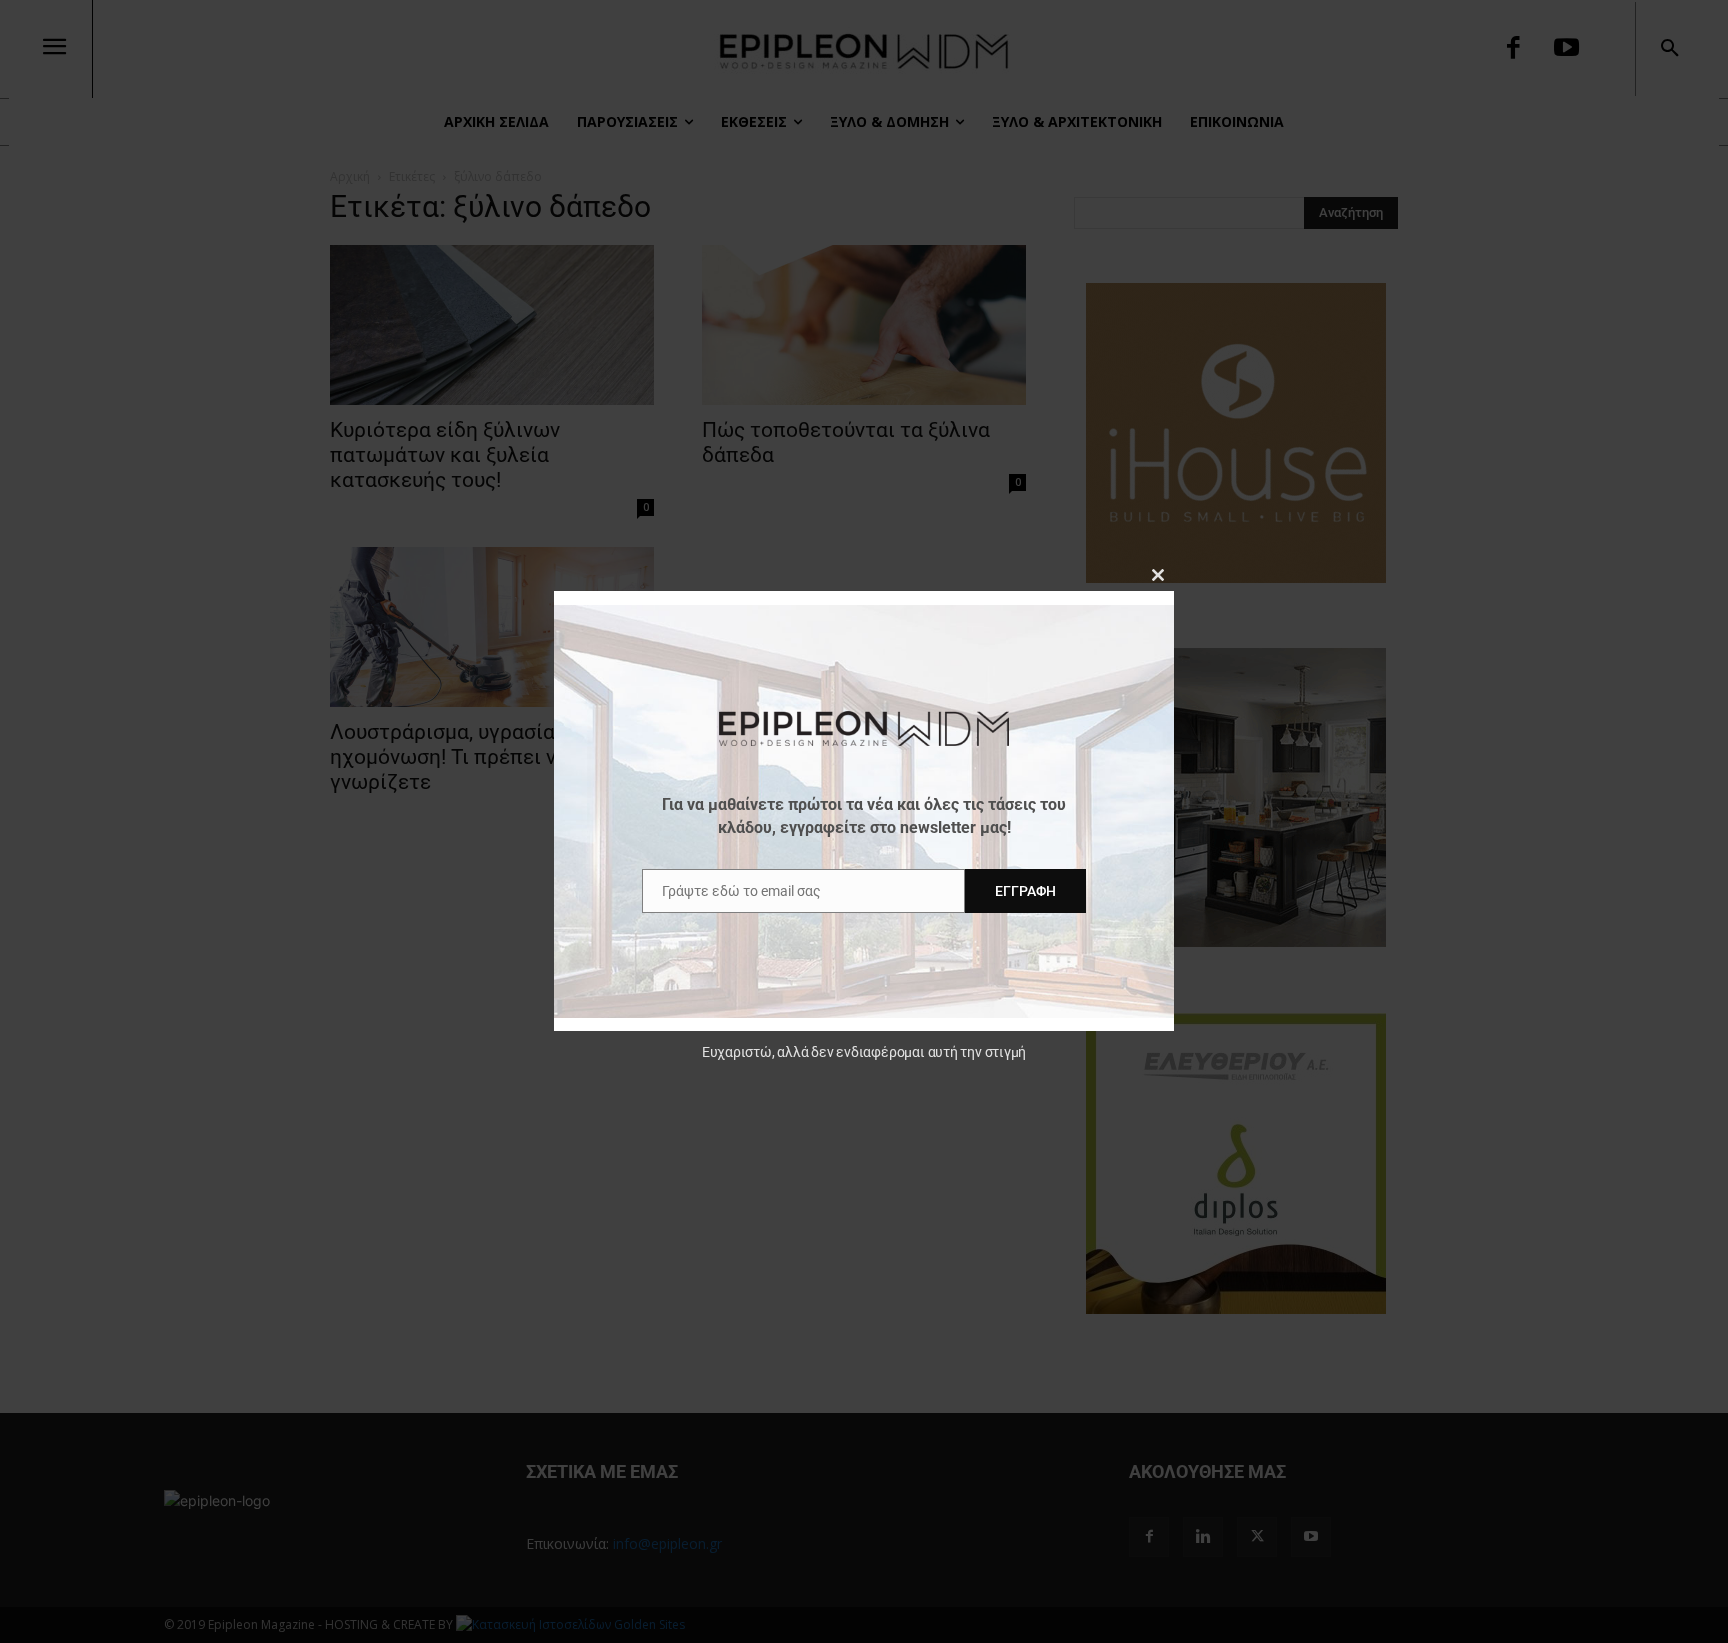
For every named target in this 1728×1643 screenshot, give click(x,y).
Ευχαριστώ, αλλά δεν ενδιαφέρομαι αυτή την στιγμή (864, 1052)
